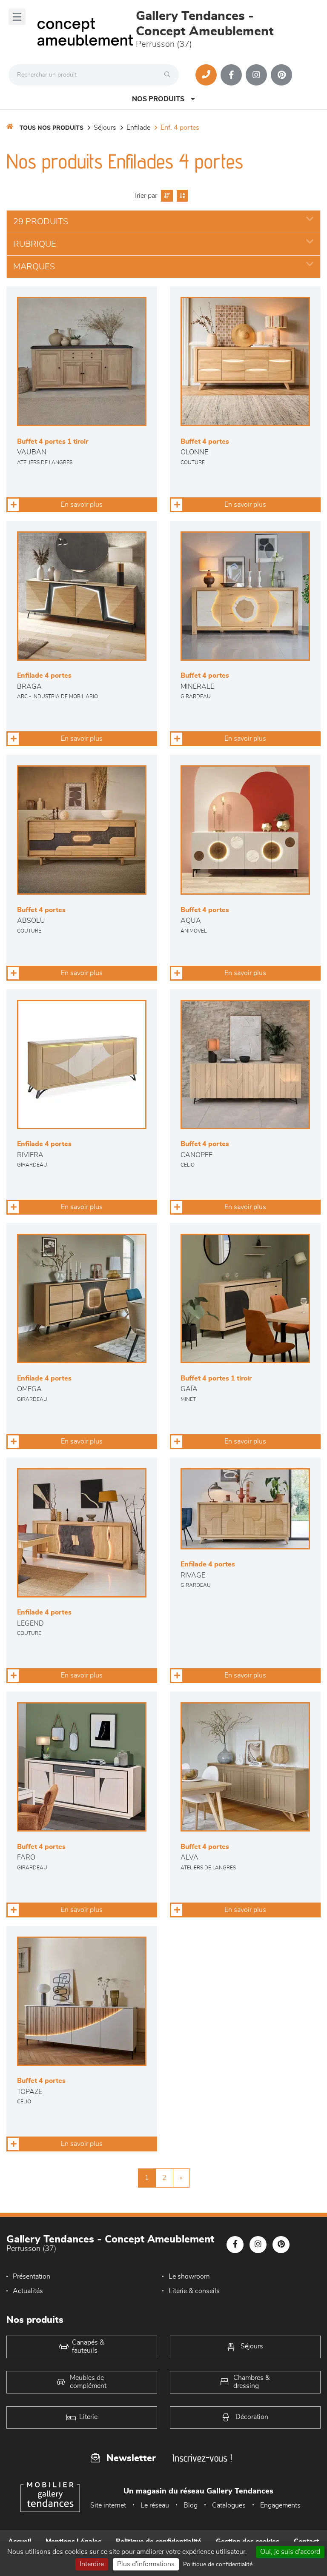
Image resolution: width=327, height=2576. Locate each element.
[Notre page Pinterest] (281, 75)
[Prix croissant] (166, 196)
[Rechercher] (169, 75)
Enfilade (138, 128)
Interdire (92, 2564)
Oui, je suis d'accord (290, 2552)
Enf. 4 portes (180, 128)
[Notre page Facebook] (231, 75)
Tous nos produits (52, 128)
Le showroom (189, 2276)
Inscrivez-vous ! (202, 2458)
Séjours (105, 128)
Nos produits (158, 99)
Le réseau (155, 2505)
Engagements (280, 2505)
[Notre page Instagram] (256, 75)
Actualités (28, 2291)
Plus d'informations (146, 2564)
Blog (191, 2505)
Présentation (32, 2276)
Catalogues (229, 2505)
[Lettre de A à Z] (181, 196)
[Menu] (17, 17)
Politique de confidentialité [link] (218, 2565)
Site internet (108, 2505)
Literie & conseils (194, 2291)
